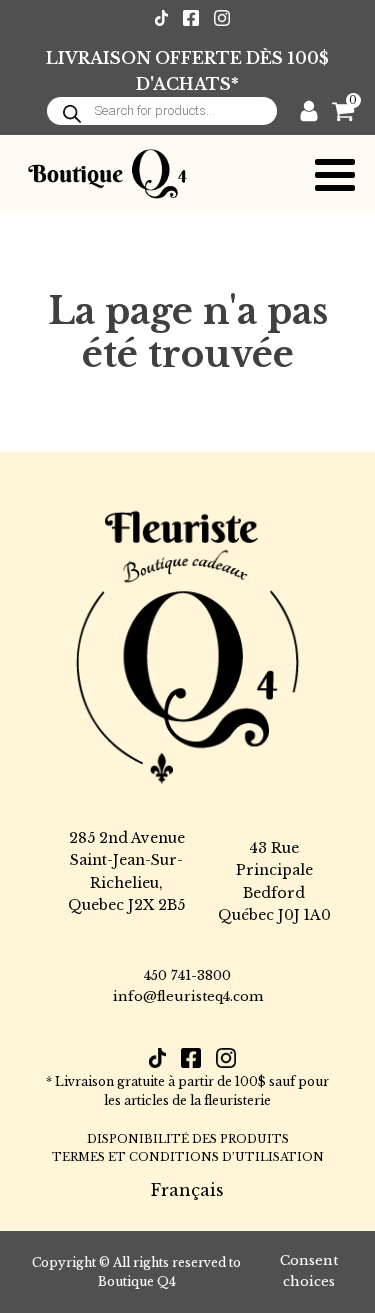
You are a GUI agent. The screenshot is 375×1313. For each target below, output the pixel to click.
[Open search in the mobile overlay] (162, 111)
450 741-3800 (187, 975)
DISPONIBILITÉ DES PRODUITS (188, 1139)
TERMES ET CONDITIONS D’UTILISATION (188, 1157)
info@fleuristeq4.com (188, 996)
